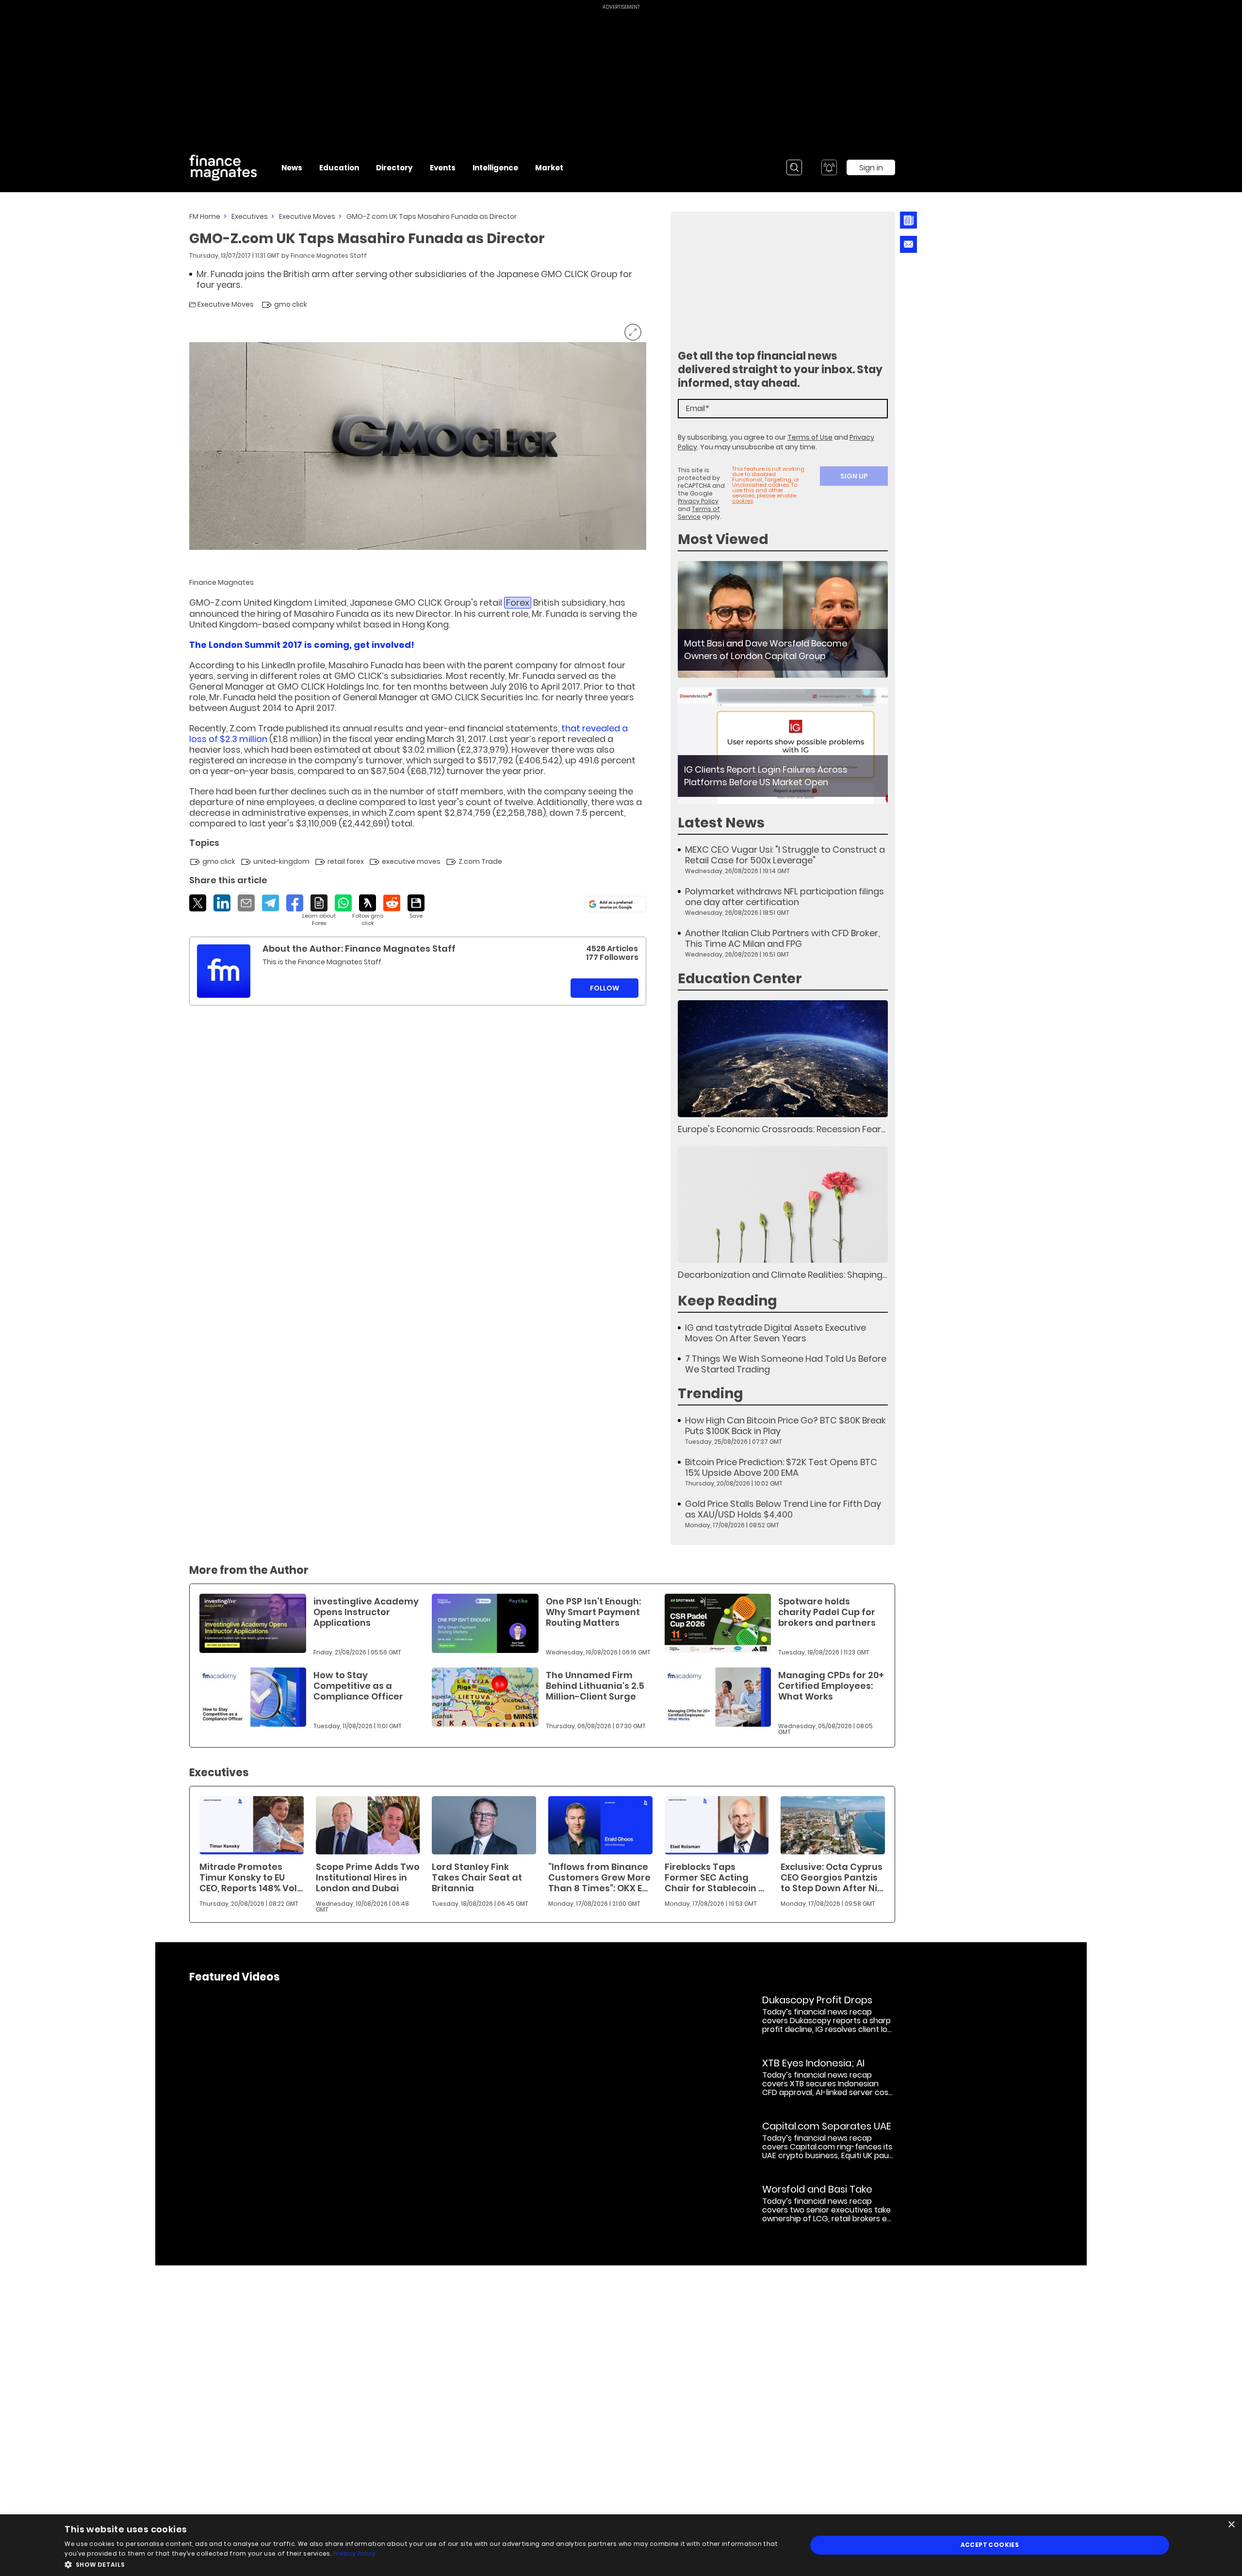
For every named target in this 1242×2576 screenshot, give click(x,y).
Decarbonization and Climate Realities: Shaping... (782, 1275)
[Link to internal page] (224, 971)
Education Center (740, 979)
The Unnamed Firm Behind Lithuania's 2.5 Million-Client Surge (595, 1686)
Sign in (871, 168)
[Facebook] (295, 903)
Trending (711, 1394)
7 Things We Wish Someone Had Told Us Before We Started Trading (786, 1364)
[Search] (794, 167)
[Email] (246, 903)
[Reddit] (392, 903)
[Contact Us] (908, 244)
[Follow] (368, 911)
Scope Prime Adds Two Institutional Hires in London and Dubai (368, 1877)
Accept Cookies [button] (990, 2545)
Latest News (721, 823)
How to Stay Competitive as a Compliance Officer (358, 1686)
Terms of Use (810, 437)
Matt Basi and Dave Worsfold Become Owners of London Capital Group (766, 650)
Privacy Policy (698, 501)
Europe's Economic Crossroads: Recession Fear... (782, 1129)
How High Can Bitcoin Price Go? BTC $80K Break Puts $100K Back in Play (785, 1426)
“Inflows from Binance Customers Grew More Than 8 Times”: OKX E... (599, 1877)
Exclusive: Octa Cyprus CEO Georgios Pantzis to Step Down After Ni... (832, 1877)
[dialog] (621, 2545)
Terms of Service (699, 513)
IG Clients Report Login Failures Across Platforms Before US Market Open (766, 776)
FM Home (205, 216)
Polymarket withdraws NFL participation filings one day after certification (784, 897)
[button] (425, 2564)
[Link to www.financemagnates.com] (783, 619)
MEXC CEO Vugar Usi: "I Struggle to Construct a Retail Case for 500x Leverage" (785, 855)
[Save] (416, 907)
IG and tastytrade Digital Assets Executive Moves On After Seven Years (776, 1333)
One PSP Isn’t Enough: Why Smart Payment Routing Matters (593, 1612)
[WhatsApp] (343, 903)
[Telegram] (270, 903)
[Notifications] (829, 167)
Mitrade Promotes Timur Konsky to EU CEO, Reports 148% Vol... (251, 1877)
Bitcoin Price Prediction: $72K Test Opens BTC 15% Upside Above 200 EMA (781, 1468)
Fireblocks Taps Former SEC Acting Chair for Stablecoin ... (714, 1877)
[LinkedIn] (222, 903)
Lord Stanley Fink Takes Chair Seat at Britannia (477, 1877)
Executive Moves (307, 216)
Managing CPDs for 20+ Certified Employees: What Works (831, 1686)
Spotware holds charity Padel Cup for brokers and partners (827, 1612)
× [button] (1231, 2525)
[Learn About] (319, 911)
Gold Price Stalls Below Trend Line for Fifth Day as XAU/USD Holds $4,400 (783, 1509)
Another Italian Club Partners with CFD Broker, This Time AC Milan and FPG (782, 939)
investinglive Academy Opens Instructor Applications (366, 1612)
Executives (250, 216)
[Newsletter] (908, 220)
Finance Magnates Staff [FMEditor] (329, 256)
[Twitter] (198, 903)
